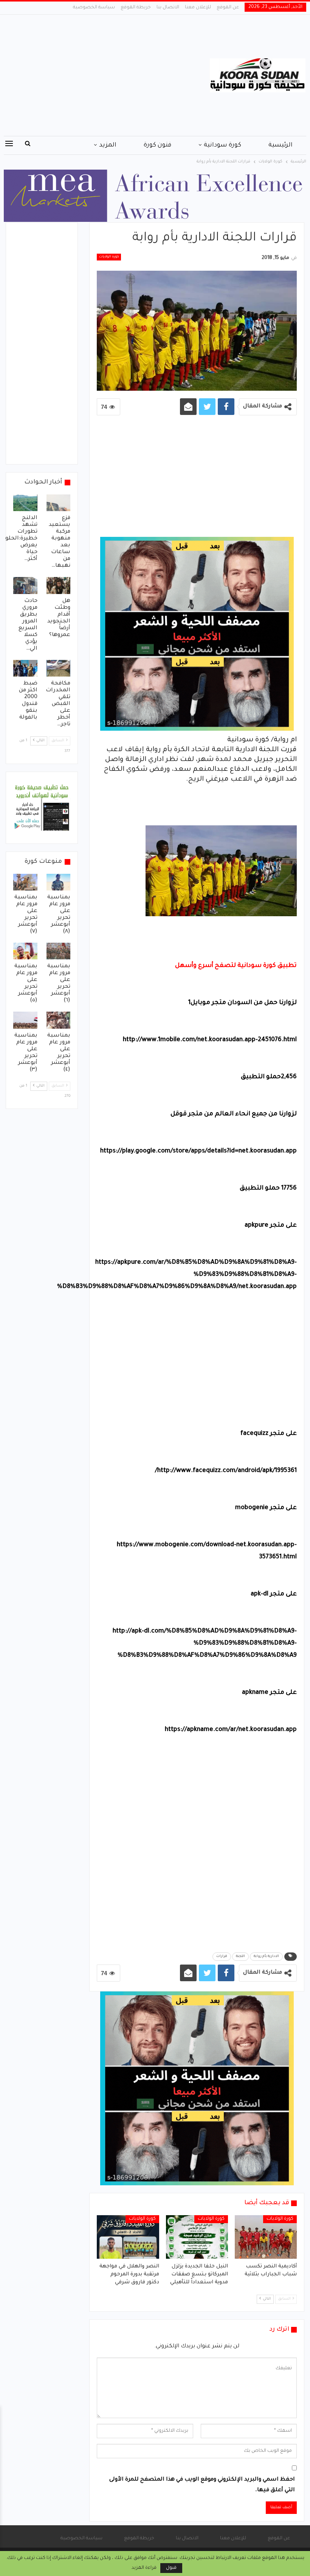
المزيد (108, 145)
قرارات (222, 1957)
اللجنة (240, 1957)
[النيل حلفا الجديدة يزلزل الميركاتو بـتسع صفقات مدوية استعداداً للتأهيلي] (197, 2237)
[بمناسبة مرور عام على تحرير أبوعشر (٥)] (25, 951)
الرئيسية (281, 145)
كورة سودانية (222, 145)
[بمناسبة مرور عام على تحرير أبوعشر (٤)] (59, 1020)
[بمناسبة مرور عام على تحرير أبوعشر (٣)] (25, 1020)
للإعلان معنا (198, 8)
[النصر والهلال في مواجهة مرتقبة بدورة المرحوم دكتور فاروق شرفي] (128, 2237)
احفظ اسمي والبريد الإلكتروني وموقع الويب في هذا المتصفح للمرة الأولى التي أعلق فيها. (202, 2485)
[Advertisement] (103, 75)
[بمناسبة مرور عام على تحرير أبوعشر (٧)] (25, 882)
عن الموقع (228, 8)
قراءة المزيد (144, 2568)
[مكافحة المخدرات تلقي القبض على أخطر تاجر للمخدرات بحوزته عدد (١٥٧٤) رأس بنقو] (59, 668)
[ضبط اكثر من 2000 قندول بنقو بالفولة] (25, 668)
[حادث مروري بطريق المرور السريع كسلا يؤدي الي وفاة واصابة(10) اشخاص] (25, 585)
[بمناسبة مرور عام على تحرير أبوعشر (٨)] (59, 882)
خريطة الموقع (136, 8)
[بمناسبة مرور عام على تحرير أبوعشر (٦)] (59, 951)
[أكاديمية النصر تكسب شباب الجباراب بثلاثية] (266, 2237)
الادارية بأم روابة (266, 1957)
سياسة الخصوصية (94, 8)
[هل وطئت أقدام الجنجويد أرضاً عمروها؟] (59, 585)
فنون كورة (157, 145)
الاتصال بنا (168, 8)
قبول (171, 2568)
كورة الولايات (109, 257)
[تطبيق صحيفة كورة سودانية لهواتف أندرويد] (42, 808)
